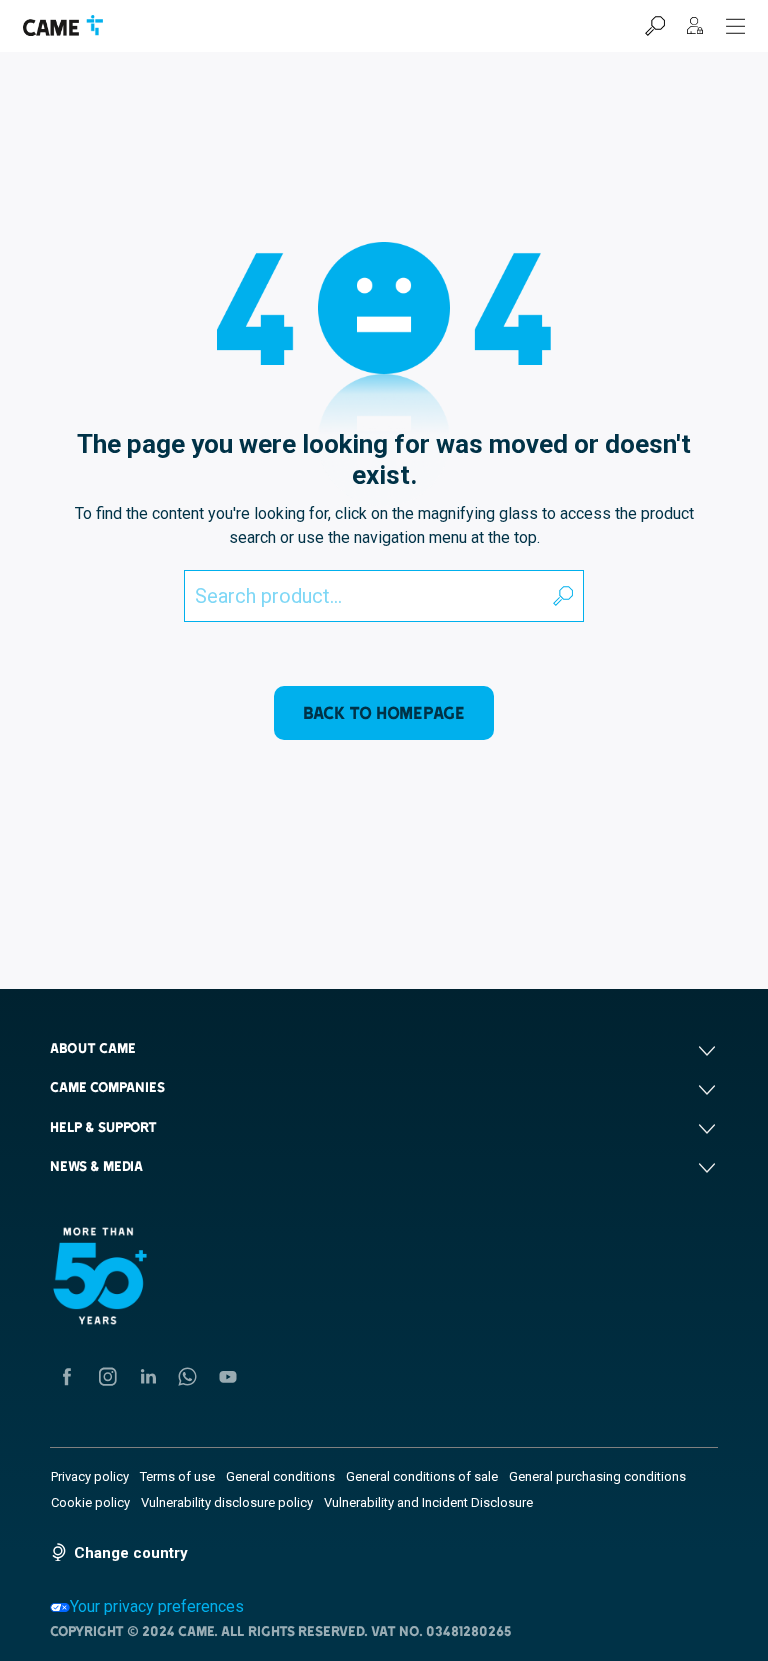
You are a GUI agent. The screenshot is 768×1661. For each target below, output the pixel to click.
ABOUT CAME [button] (93, 1048)
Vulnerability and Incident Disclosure (428, 1502)
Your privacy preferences (157, 1606)
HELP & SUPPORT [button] (103, 1127)
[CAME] (63, 25)
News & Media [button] (96, 1166)
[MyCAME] (695, 26)
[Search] (655, 26)
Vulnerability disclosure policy (227, 1502)
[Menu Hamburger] (736, 26)
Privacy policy (90, 1476)
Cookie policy (90, 1502)
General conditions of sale (422, 1476)
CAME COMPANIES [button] (107, 1087)
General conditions (280, 1476)
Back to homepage (384, 712)
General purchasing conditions (597, 1476)
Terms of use (177, 1476)
